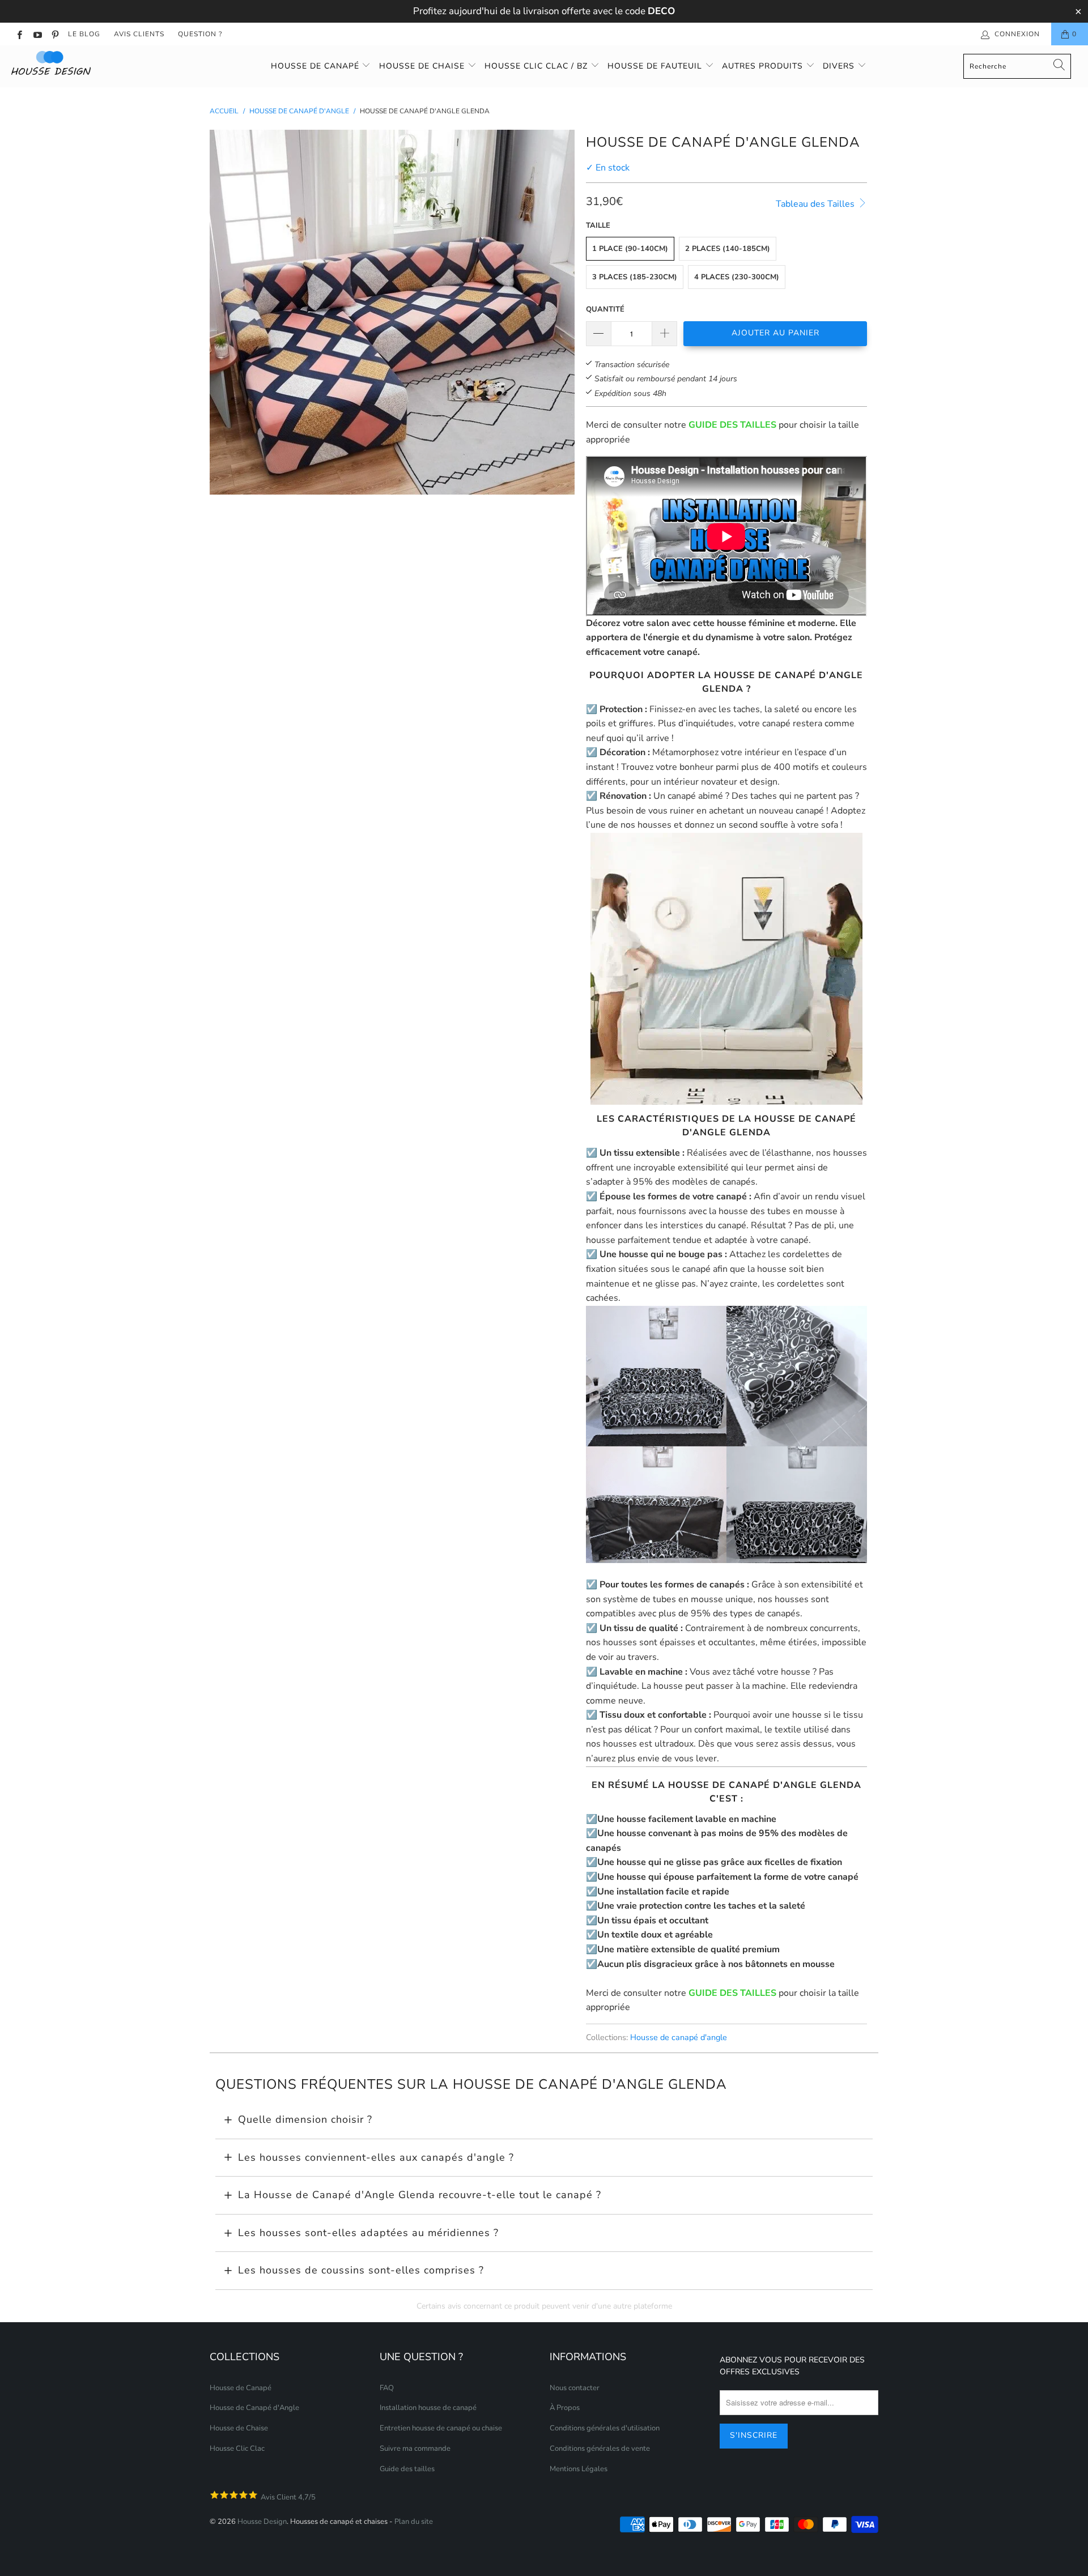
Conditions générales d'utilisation (605, 2428)
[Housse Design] (93, 63)
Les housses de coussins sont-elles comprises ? (361, 2270)
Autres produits (764, 66)
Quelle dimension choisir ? (305, 2119)
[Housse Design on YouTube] (37, 34)
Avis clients (139, 34)
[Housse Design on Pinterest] (55, 34)
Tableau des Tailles (816, 204)
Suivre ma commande (415, 2449)
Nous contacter (575, 2388)
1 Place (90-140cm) (630, 249)
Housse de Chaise (423, 66)
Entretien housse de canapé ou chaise (441, 2428)
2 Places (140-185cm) (728, 249)
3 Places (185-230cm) (635, 277)
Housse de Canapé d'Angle (254, 2408)
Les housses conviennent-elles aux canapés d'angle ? (376, 2157)
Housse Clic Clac (237, 2449)
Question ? (200, 34)
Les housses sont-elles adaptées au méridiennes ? (368, 2233)
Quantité (605, 309)
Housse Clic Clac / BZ (537, 66)
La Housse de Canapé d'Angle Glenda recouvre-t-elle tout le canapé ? (420, 2195)
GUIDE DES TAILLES (732, 425)
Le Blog (84, 34)
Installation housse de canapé (428, 2408)
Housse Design (262, 2522)
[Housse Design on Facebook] (19, 34)
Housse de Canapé (316, 66)
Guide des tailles (407, 2469)
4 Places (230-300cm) (737, 277)
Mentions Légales (579, 2469)
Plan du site (414, 2522)
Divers (840, 66)
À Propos (565, 2408)
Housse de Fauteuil (656, 66)
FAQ (387, 2388)
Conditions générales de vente (600, 2449)
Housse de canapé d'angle (679, 2037)
